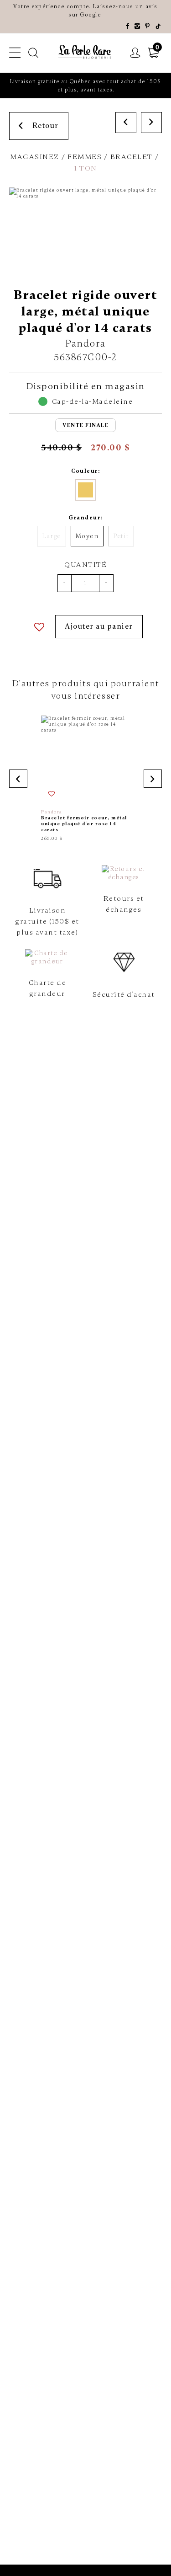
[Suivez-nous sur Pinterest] (148, 27)
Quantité (85, 565)
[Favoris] (40, 627)
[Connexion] (135, 53)
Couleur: (85, 471)
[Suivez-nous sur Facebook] (128, 27)
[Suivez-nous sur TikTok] (159, 27)
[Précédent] (126, 123)
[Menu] (15, 53)
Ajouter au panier (99, 626)
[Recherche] (34, 53)
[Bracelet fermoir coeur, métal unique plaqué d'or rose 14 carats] (85, 778)
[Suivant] (151, 123)
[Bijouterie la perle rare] (86, 52)
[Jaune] (85, 490)
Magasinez (35, 157)
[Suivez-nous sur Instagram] (138, 27)
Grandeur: (85, 518)
